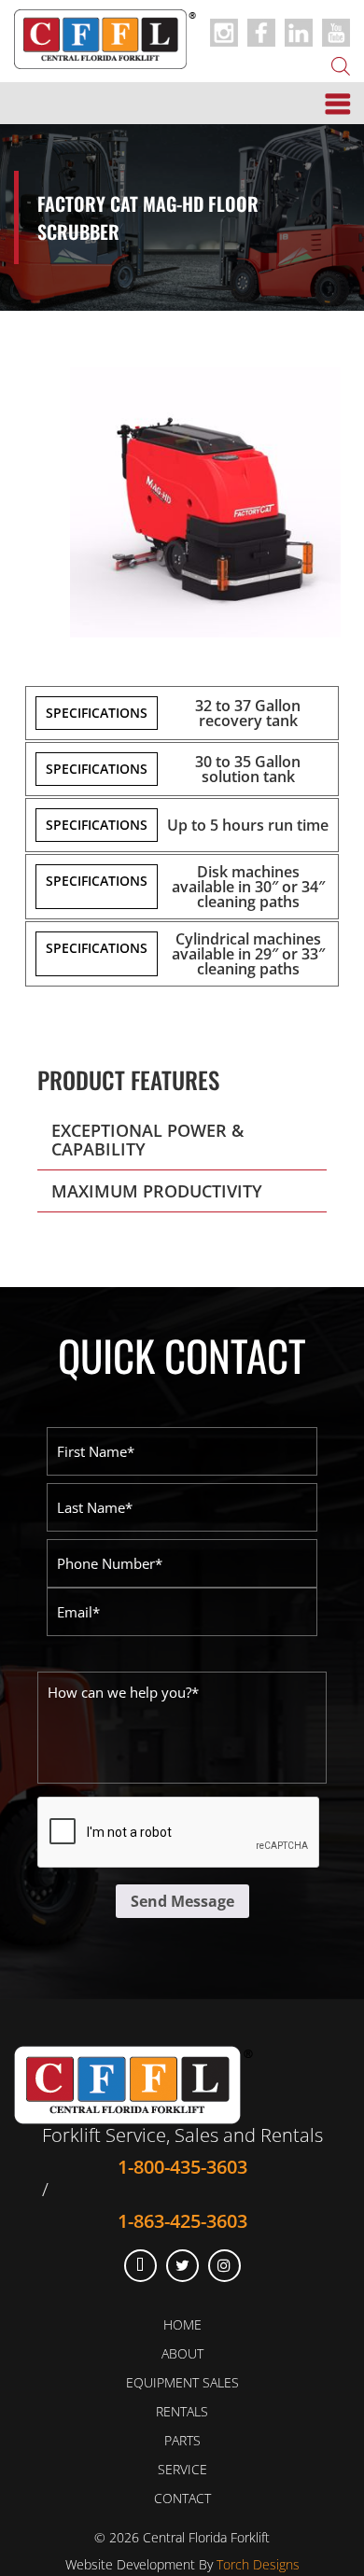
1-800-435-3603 (182, 2166)
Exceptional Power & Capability (147, 1140)
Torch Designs (258, 2564)
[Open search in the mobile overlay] (341, 64)
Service (182, 2469)
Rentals (182, 2411)
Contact (182, 2498)
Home (182, 2324)
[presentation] (179, 1833)
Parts (182, 2440)
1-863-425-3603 (182, 2220)
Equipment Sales (182, 2382)
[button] (182, 1140)
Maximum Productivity (157, 1191)
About (182, 2353)
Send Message (182, 1901)
